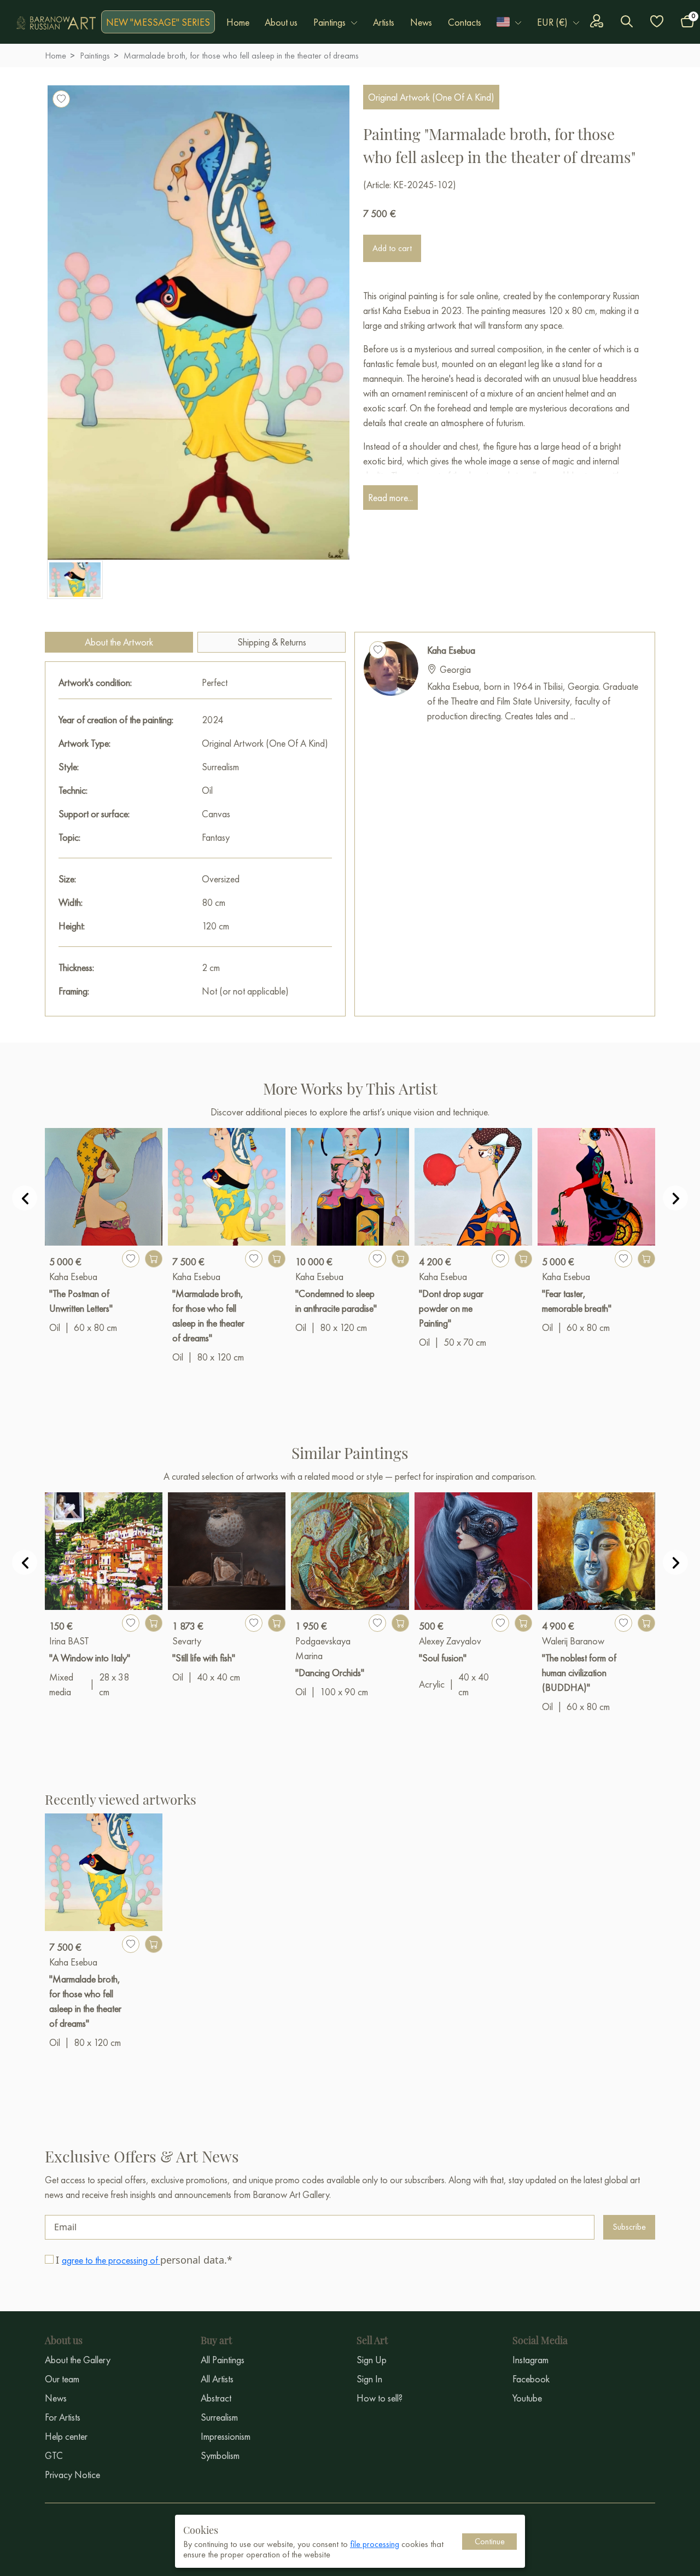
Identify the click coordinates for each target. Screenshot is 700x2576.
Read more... (390, 498)
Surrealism (219, 2417)
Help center (66, 2436)
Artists (384, 22)
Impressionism (226, 2436)
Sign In (369, 2379)
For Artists (63, 2417)
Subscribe (629, 2227)
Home (238, 22)
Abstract (216, 2398)
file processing (375, 2544)
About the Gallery (78, 2360)
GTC (54, 2455)
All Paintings (223, 2360)
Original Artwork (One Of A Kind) (431, 97)
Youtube (527, 2398)
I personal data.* (144, 2260)
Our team (62, 2379)
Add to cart (392, 248)
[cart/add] (154, 1259)
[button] (509, 22)
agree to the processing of (111, 2260)
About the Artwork (119, 642)
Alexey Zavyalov (450, 1641)
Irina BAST (69, 1641)
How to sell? (380, 2398)
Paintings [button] (329, 22)
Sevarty (187, 1641)
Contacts (465, 22)
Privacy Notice (72, 2475)
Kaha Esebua (451, 650)
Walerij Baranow (573, 1641)
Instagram (530, 2360)
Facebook (531, 2379)
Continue (490, 2541)
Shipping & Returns (272, 642)
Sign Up (372, 2360)
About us (281, 22)
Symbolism (220, 2455)
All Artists (217, 2379)
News (421, 22)
